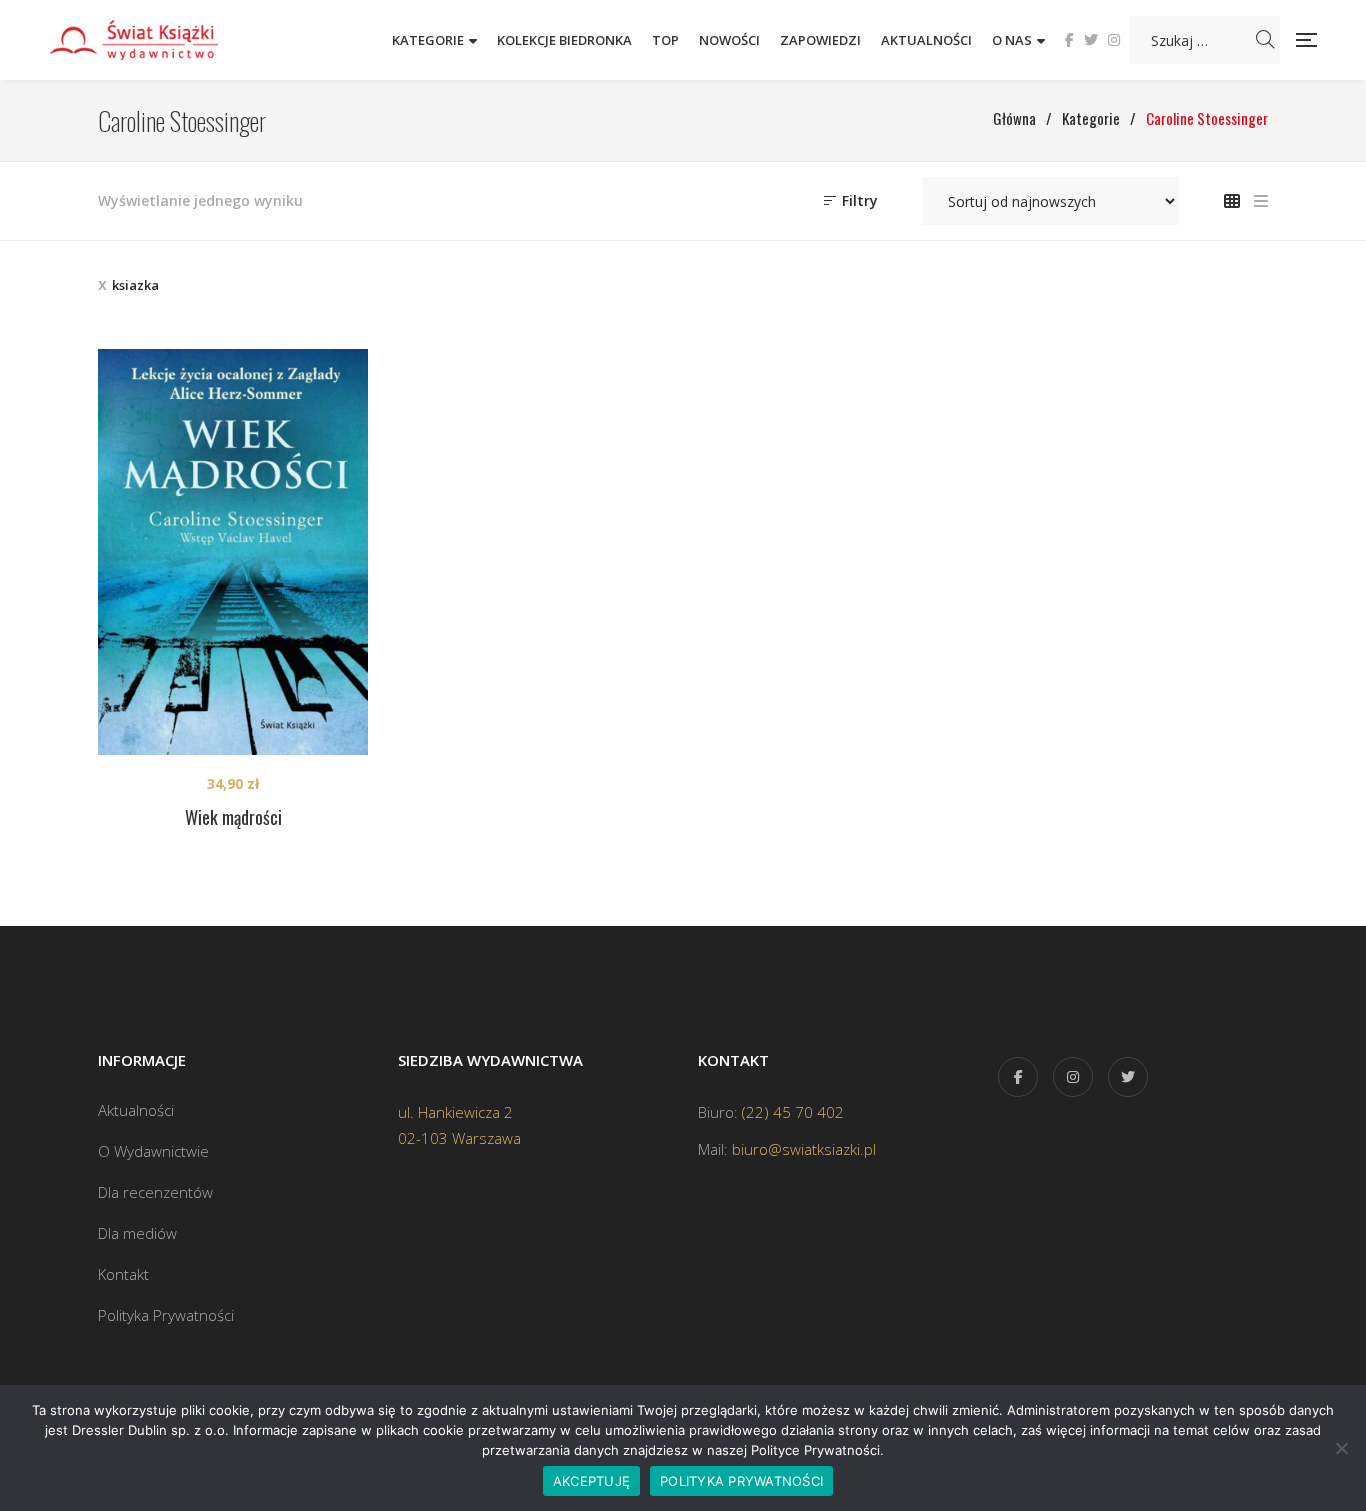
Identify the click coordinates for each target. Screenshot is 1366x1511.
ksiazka (135, 285)
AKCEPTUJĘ (591, 1481)
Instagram (1114, 40)
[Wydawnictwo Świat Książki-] (155, 39)
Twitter (1091, 40)
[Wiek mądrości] (233, 552)
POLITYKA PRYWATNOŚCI (741, 1481)
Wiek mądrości (233, 817)
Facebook (1069, 40)
